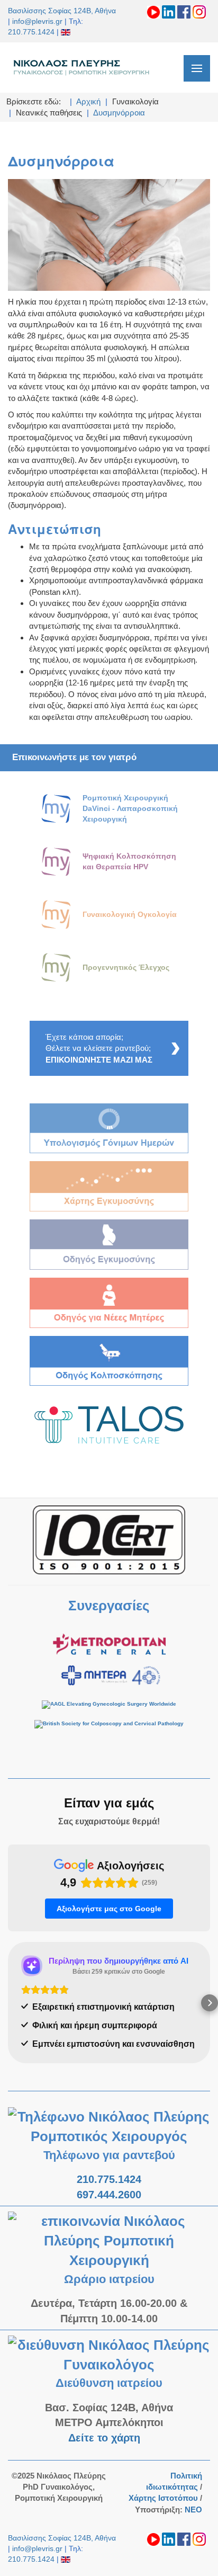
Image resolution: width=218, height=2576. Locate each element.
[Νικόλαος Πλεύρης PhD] (82, 67)
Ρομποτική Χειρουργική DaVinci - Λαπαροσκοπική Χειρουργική (130, 808)
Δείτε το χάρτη (106, 2438)
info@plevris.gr (37, 21)
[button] (8, 2003)
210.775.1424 (31, 32)
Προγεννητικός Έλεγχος (126, 967)
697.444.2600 (109, 2195)
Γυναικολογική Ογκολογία (130, 914)
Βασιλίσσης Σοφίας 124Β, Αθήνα (62, 11)
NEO (193, 2510)
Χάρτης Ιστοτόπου (163, 2498)
